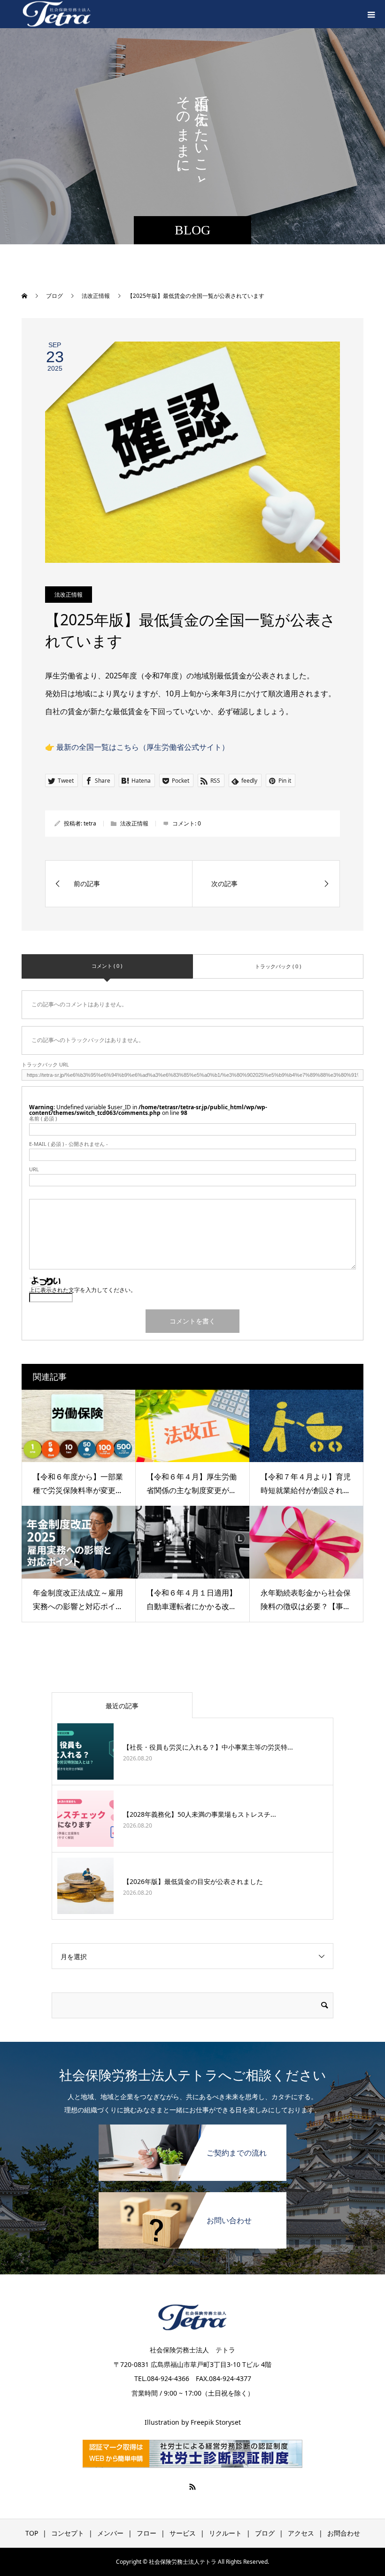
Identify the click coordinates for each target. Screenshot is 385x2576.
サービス (183, 2533)
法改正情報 (69, 595)
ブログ (265, 2533)
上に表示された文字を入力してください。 (83, 1290)
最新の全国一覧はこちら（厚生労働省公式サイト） (143, 747)
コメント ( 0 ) (107, 966)
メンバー (110, 2533)
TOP (32, 2533)
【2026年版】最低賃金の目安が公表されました (193, 1881)
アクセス (301, 2533)
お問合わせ (344, 2533)
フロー (146, 2533)
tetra (90, 823)
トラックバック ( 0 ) (278, 966)
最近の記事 (122, 1706)
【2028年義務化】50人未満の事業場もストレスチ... (200, 1814)
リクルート (225, 2533)
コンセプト (68, 2533)
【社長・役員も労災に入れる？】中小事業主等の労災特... (208, 1747)
